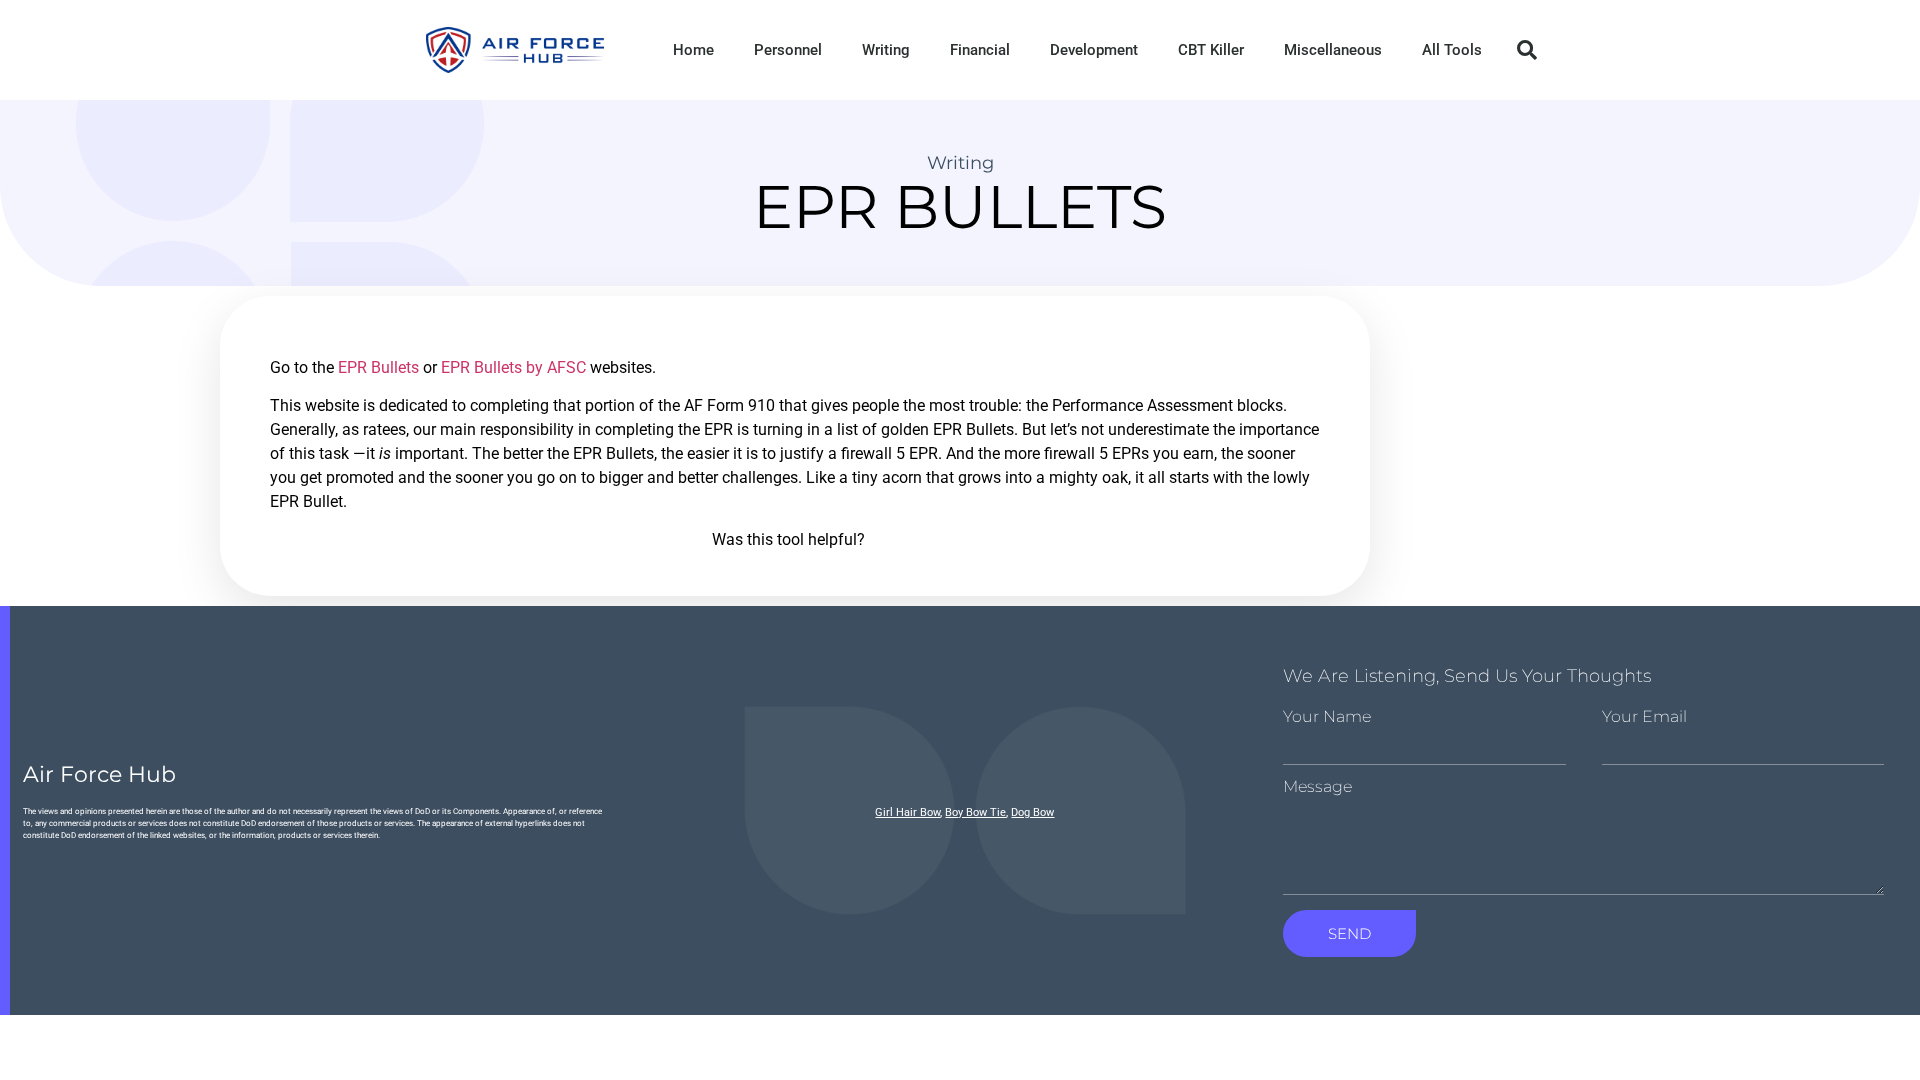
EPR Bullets (378, 367)
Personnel (788, 50)
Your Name (1327, 717)
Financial (980, 50)
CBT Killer (1211, 50)
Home (693, 50)
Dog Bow (1032, 812)
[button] (1527, 50)
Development (1094, 50)
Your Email (1644, 717)
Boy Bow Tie (975, 812)
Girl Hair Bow (907, 812)
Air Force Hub (99, 774)
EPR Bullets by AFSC (513, 367)
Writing (886, 50)
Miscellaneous (1333, 50)
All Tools (1452, 50)
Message (1317, 787)
